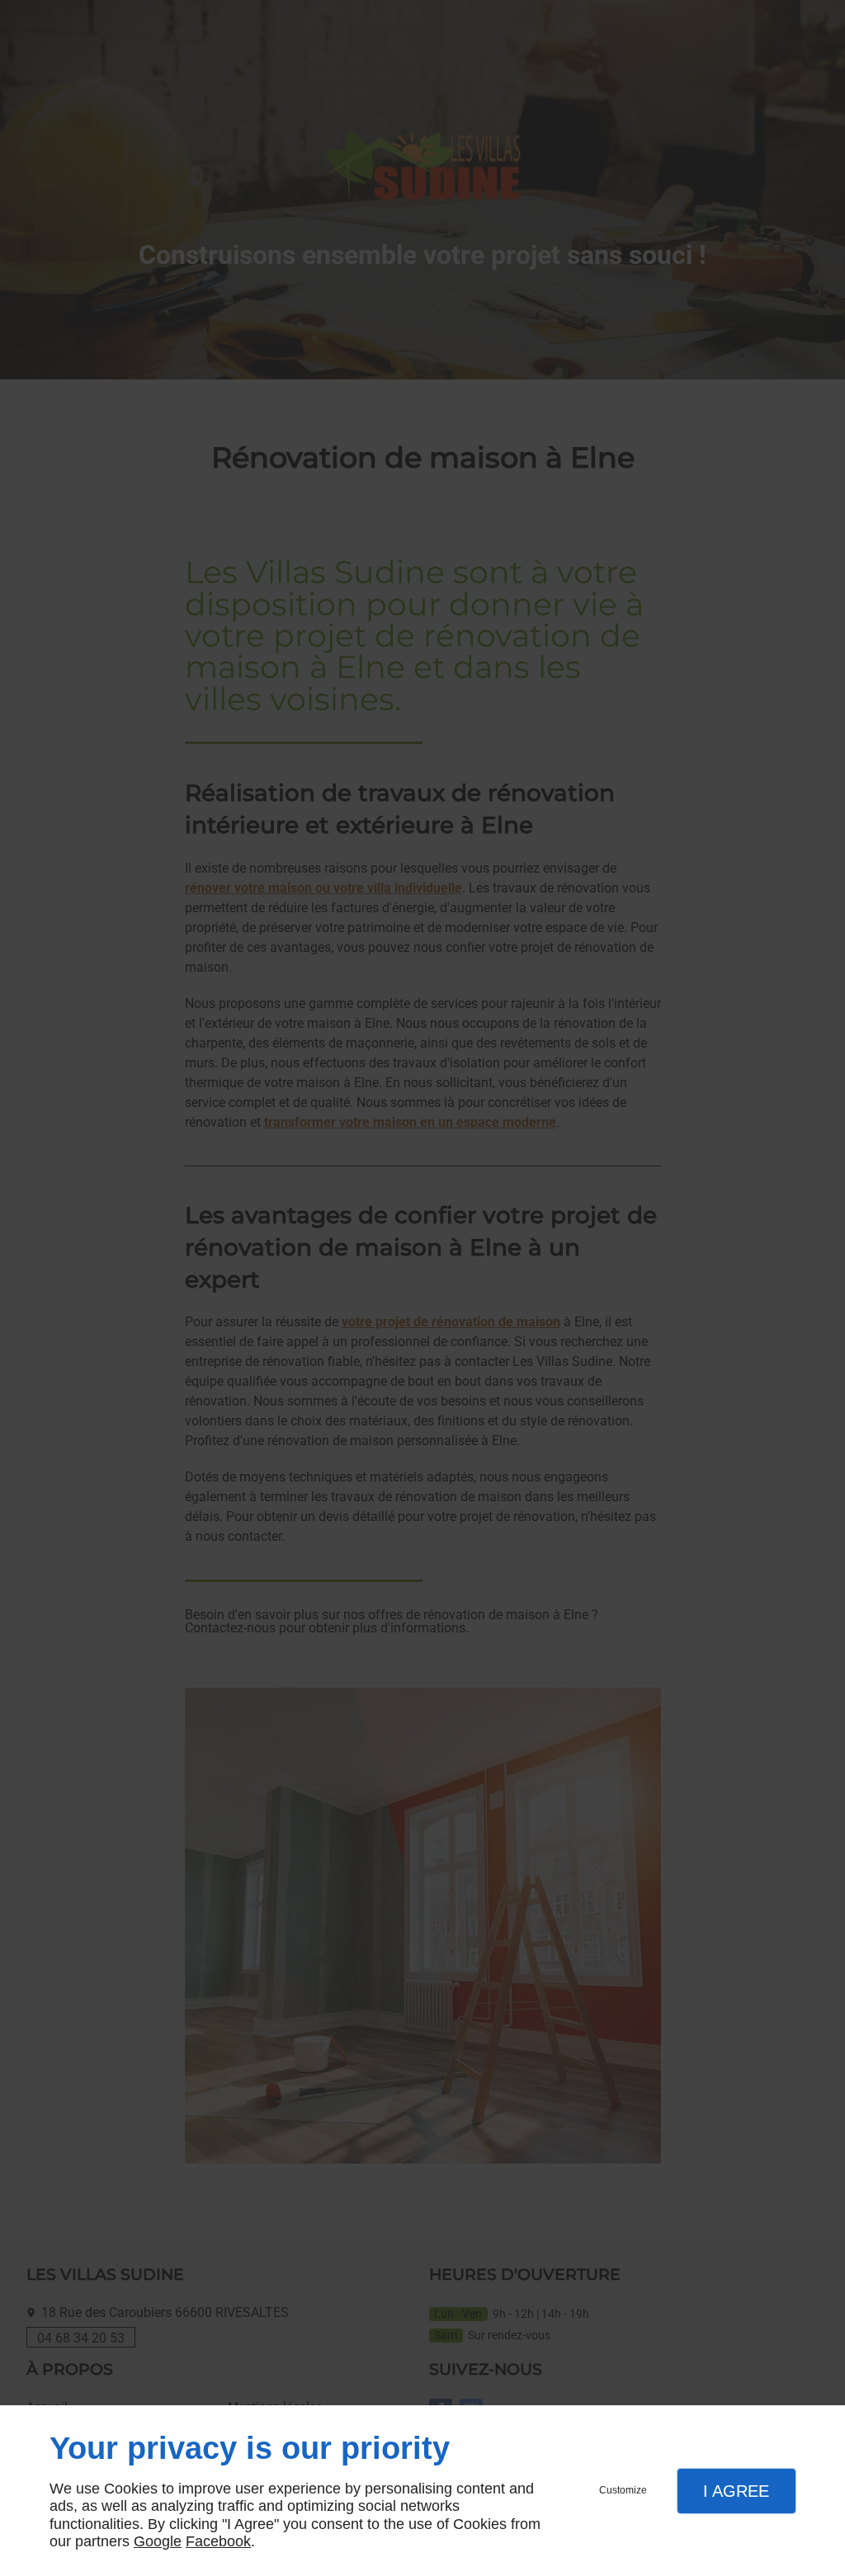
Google (158, 2541)
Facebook (218, 2541)
